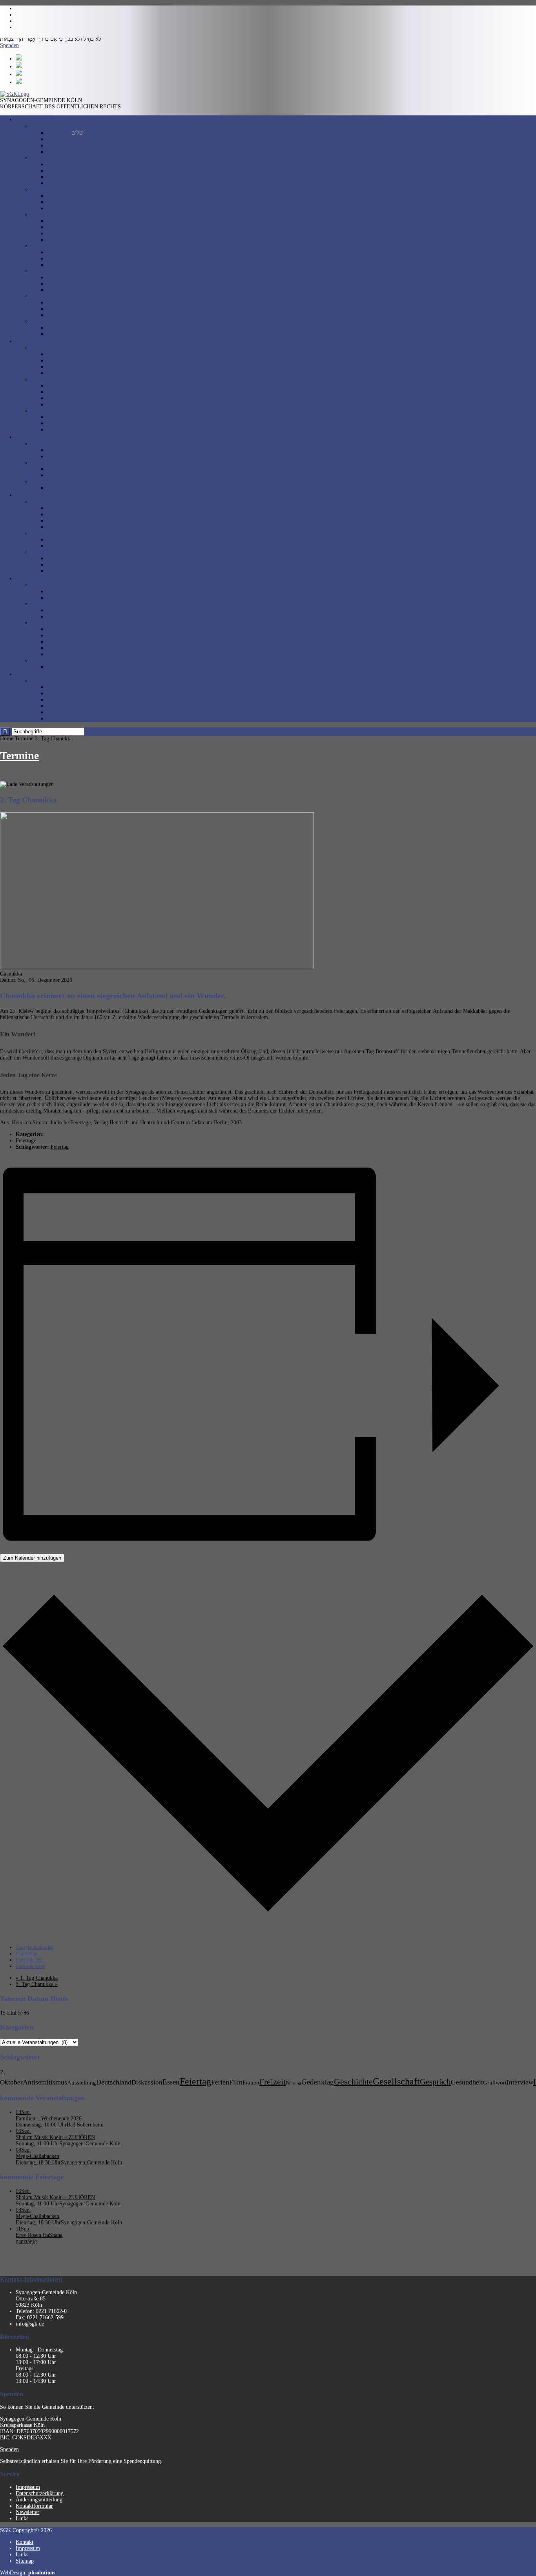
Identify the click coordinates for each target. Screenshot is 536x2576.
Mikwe (55, 398)
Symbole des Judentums (74, 430)
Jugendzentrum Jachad (72, 488)
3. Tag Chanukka (37, 1984)
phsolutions (42, 2573)
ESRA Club (60, 610)
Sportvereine (46, 660)
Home (38, 126)
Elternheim (59, 540)
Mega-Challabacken (37, 2156)
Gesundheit (467, 2082)
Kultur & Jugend (50, 481)
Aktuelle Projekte (67, 514)
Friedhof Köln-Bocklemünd (78, 277)
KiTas (38, 444)
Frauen (251, 2082)
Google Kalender (35, 1947)
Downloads (44, 296)
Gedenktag (318, 2082)
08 (23, 2150)
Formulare (59, 315)
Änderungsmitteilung (39, 2500)
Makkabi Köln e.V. (68, 667)
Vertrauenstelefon (66, 527)
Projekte (56, 152)
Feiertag (60, 1147)
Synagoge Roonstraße (71, 164)
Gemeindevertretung (70, 233)
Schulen (40, 463)
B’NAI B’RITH (65, 629)
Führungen (59, 252)
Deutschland (114, 2082)
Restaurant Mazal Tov (71, 328)
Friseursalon (61, 558)
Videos (55, 373)
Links (22, 2518)
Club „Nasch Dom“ (68, 617)
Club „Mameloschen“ (71, 642)
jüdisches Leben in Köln (74, 208)
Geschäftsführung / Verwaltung (81, 227)
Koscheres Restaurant (55, 321)
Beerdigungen (62, 284)
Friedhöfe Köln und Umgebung (82, 290)
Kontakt (25, 2542)
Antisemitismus (45, 2082)
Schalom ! (65, 133)
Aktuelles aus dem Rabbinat (78, 354)
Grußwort (495, 2083)
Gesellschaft (396, 2081)
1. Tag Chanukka (37, 1978)
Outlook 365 (30, 1960)
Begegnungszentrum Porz (75, 177)
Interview (520, 2082)
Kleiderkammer (64, 571)
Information (45, 246)
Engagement (61, 145)
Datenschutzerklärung (40, 2493)
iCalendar (26, 1954)
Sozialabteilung (64, 508)
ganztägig (26, 2241)
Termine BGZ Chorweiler (76, 719)
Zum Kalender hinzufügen (32, 1558)
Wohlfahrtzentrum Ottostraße (79, 171)
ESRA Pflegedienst (68, 546)
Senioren (41, 533)
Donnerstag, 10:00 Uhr (41, 2125)
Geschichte (59, 196)
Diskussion (147, 2082)
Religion (41, 348)
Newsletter (27, 2512)
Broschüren (60, 309)
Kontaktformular (34, 2506)
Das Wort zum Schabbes (74, 367)
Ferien (220, 2082)
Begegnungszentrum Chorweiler (83, 183)
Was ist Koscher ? (67, 334)
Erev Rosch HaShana (39, 2235)
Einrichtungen (47, 552)
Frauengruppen (48, 585)
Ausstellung (82, 2083)
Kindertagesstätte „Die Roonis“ (81, 450)
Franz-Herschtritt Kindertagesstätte (86, 456)
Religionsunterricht (68, 405)
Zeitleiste (57, 202)
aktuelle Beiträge (66, 139)
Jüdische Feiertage (67, 423)
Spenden (9, 45)
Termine (24, 739)
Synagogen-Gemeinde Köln (90, 2144)
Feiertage (26, 1141)
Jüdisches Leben (49, 411)
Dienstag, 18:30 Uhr (38, 2162)
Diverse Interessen (52, 623)
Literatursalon (63, 648)
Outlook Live (31, 1966)
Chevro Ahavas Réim (70, 635)
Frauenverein (62, 598)
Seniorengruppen (50, 604)
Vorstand (57, 221)
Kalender (57, 706)
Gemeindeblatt (63, 302)
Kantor (55, 392)
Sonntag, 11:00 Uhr (37, 2144)
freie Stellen (61, 259)
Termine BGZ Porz (68, 712)
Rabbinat (41, 379)
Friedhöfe (42, 271)
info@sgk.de (30, 2324)
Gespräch (435, 2082)
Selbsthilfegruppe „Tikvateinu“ (82, 654)
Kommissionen (64, 240)
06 (23, 2131)
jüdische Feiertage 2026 (73, 700)
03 (23, 2112)
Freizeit (273, 2082)
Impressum (28, 2487)
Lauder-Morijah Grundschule (79, 469)
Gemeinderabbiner (67, 386)
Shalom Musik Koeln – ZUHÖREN (55, 2137)
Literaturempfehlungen (73, 265)
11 (23, 2229)
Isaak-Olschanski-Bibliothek (78, 565)
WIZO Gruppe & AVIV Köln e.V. (85, 591)
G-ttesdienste (61, 361)
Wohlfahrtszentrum (53, 502)
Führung (294, 2083)
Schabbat (57, 417)
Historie (40, 189)
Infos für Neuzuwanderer (75, 521)
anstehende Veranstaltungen (77, 687)
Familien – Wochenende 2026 (49, 2118)
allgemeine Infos (50, 681)
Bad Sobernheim (85, 2125)
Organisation (46, 215)
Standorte (42, 158)
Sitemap (25, 2561)
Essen (171, 2082)
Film (236, 2082)
